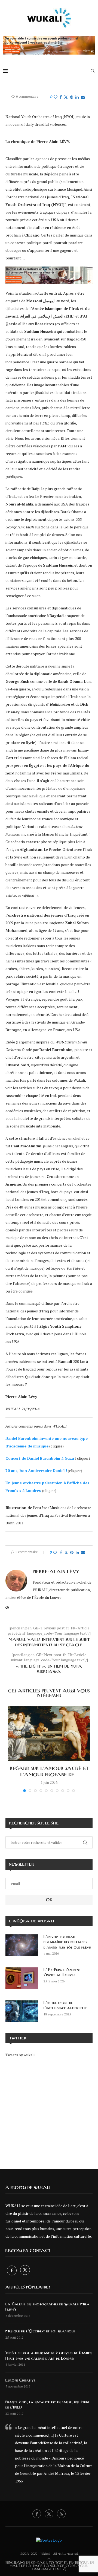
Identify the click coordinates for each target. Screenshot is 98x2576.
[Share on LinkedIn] (77, 97)
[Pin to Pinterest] (72, 97)
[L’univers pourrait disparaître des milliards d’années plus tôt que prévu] (22, 1945)
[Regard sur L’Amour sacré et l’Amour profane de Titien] (49, 1734)
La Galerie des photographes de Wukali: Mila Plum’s (48, 2307)
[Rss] (61, 2514)
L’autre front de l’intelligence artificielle (65, 2006)
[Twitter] (25, 2270)
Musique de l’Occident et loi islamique (40, 2331)
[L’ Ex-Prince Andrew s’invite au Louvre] (22, 1978)
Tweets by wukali (20, 2055)
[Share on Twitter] (66, 97)
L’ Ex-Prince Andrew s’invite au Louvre (62, 1973)
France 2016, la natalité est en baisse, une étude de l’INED (48, 2405)
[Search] (93, 71)
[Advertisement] (49, 2109)
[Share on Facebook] (61, 97)
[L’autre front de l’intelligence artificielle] (22, 2011)
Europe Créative (20, 2380)
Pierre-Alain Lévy (56, 1572)
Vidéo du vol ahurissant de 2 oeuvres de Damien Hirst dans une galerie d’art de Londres (48, 2356)
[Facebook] (12, 2270)
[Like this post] (56, 97)
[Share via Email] (83, 97)
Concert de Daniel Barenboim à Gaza (40, 1458)
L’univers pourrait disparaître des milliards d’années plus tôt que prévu (67, 1942)
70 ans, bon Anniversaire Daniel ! (36, 1470)
